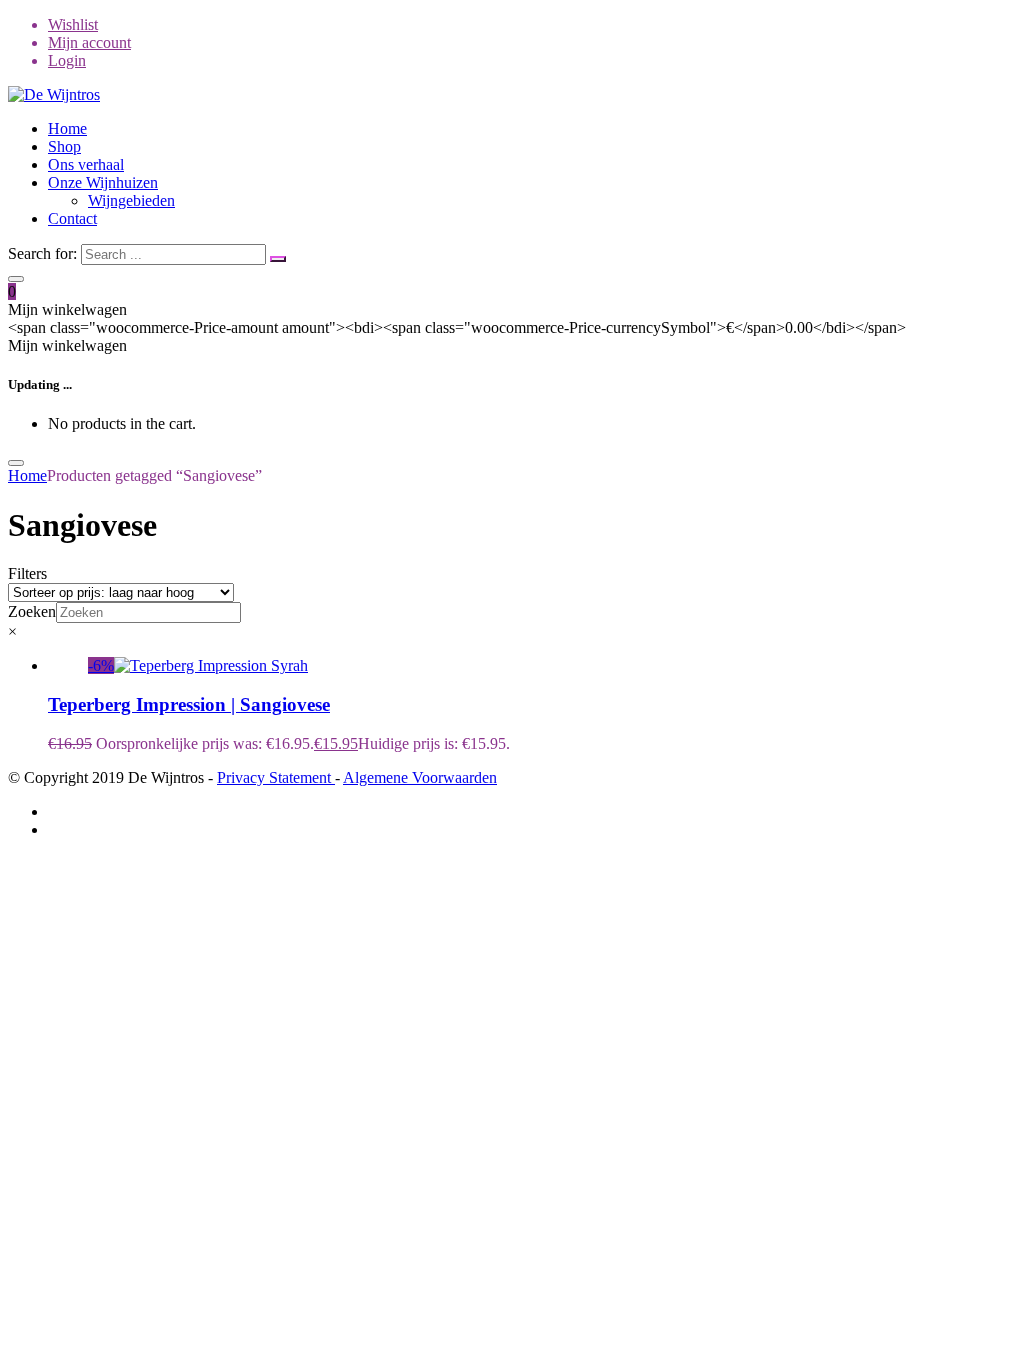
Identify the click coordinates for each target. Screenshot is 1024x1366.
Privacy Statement (276, 777)
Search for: (42, 253)
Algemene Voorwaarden (420, 777)
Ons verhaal (86, 164)
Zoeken (32, 611)
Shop (64, 146)
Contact (72, 218)
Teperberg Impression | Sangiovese (189, 704)
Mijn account (89, 42)
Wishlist (73, 24)
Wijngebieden (131, 200)
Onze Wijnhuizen (103, 182)
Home (67, 128)
